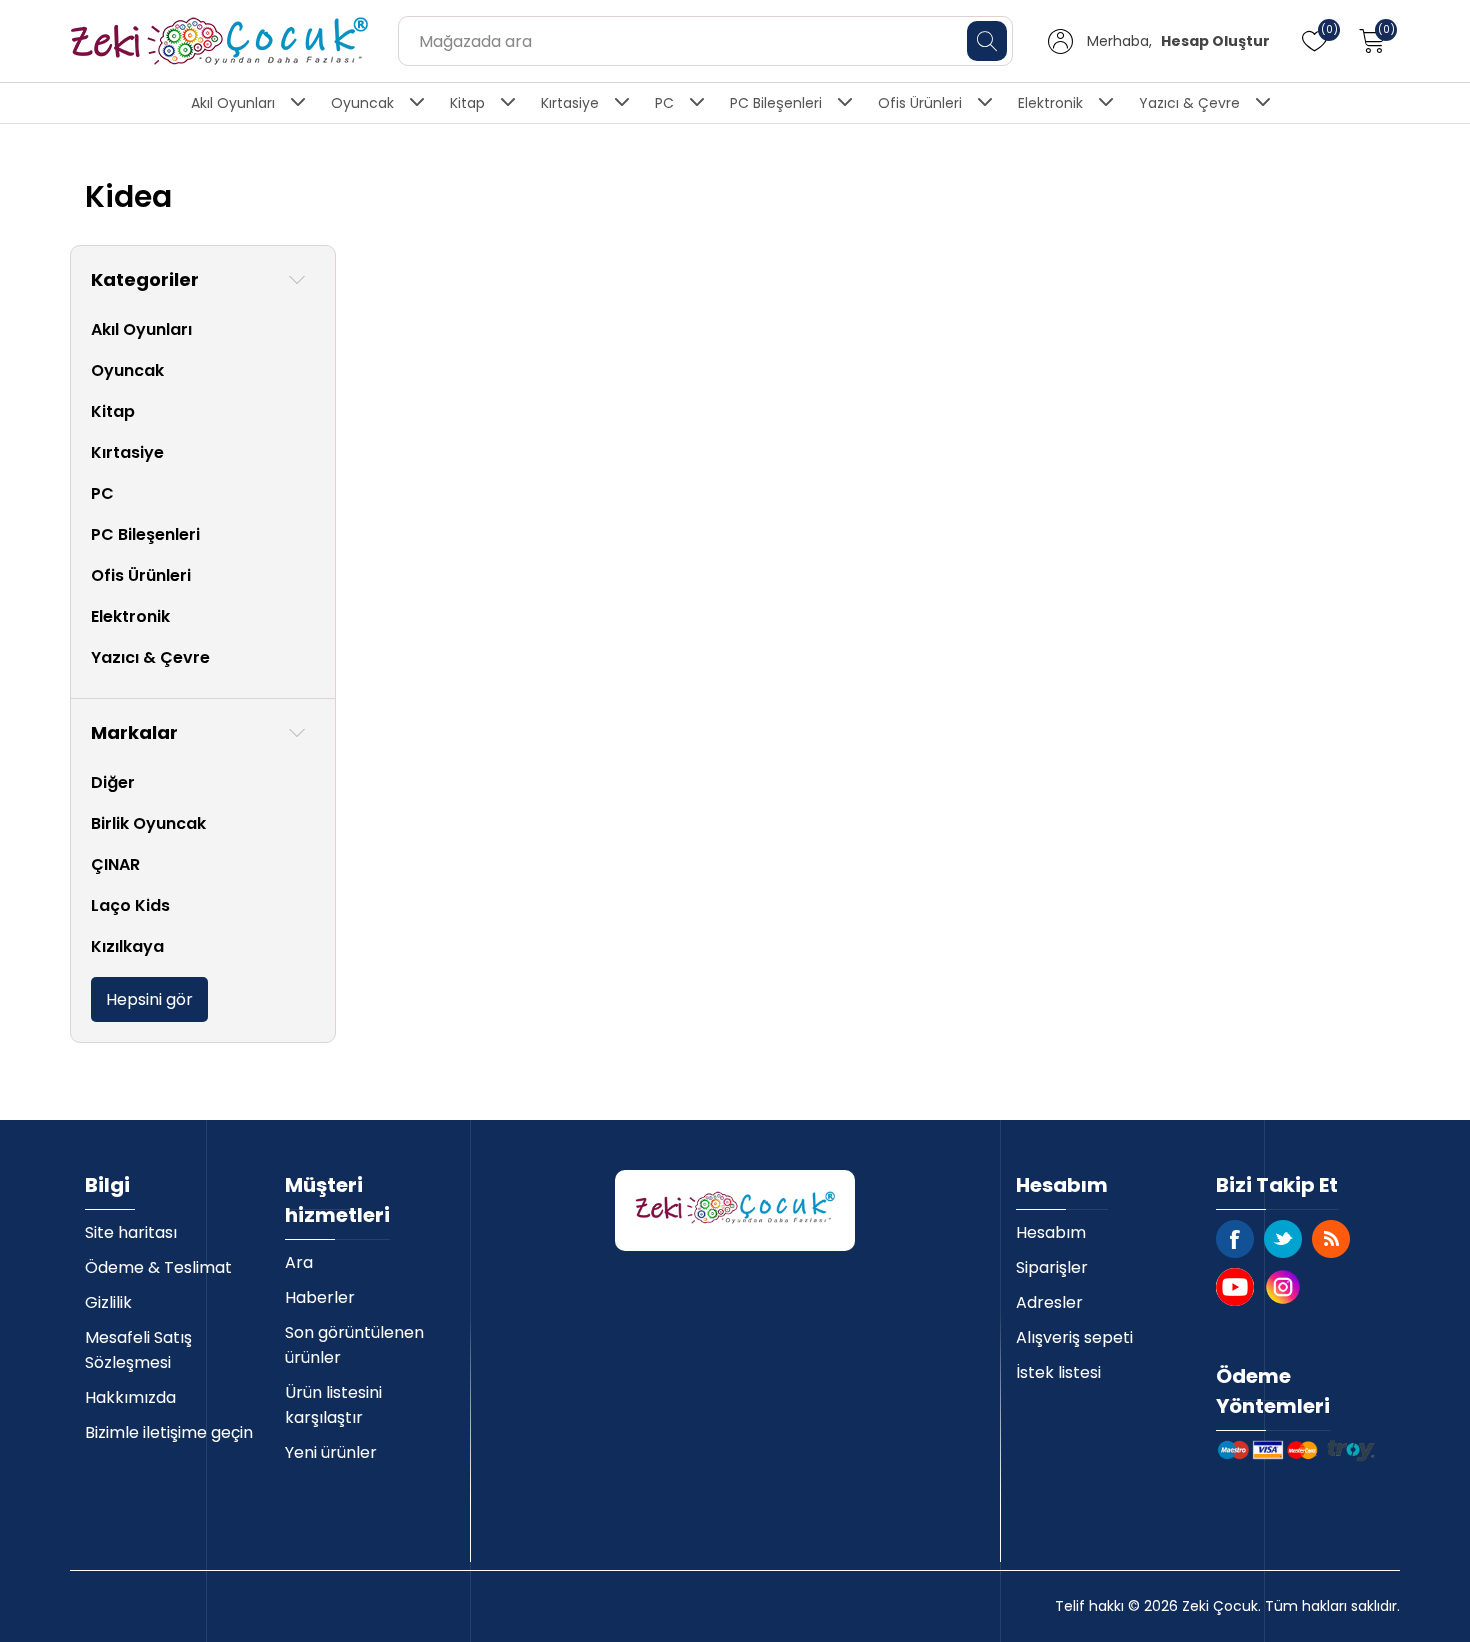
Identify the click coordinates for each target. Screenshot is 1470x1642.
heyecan (1283, 1239)
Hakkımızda (130, 1397)
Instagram (1283, 1287)
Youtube (1235, 1287)
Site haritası (131, 1232)
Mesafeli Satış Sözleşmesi (138, 1350)
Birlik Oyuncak (148, 823)
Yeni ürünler (331, 1452)
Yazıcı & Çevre (1189, 103)
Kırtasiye (570, 103)
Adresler (1049, 1302)
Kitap (467, 103)
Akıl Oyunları (233, 103)
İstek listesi (1058, 1372)
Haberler (320, 1297)
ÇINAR (115, 864)
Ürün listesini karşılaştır (333, 1405)
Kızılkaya (127, 946)
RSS (1331, 1239)
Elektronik (1050, 103)
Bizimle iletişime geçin (169, 1432)
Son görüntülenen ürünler (354, 1345)
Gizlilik (108, 1302)
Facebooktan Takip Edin (1235, 1239)
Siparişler (1052, 1267)
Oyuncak (362, 103)
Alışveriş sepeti (1074, 1337)
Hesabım (1051, 1232)
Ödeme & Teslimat (158, 1267)
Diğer (113, 782)
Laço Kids (130, 905)
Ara (299, 1262)
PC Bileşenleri (776, 103)
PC (664, 103)
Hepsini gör (149, 999)
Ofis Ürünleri (920, 103)
